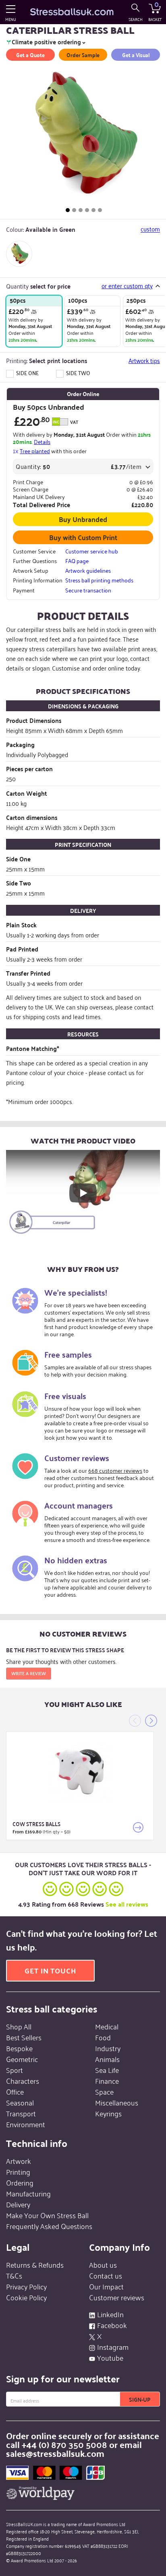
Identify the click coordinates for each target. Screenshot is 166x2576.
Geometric (22, 2059)
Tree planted (35, 451)
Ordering (20, 2182)
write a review (29, 1673)
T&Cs (14, 2275)
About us (103, 2264)
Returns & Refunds (35, 2264)
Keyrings (108, 2113)
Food (103, 2037)
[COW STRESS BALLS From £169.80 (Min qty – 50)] (80, 1771)
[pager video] (100, 210)
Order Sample (83, 55)
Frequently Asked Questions (49, 2226)
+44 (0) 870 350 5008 (64, 2444)
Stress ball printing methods (99, 580)
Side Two (78, 373)
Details (42, 441)
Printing (18, 2171)
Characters (23, 2081)
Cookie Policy (26, 2297)
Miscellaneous (117, 2102)
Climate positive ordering (46, 42)
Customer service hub (92, 551)
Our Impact (106, 2286)
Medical (107, 2026)
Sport (15, 2070)
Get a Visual (136, 55)
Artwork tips (144, 360)
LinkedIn (110, 2314)
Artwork (19, 2161)
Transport (21, 2113)
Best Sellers (24, 2037)
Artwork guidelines (88, 570)
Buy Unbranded (83, 519)
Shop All (19, 2026)
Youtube (110, 2357)
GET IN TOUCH (50, 1970)
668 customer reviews (115, 1470)
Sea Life (107, 2070)
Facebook (112, 2325)
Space (104, 2091)
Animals (107, 2059)
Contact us (106, 2275)
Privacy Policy (26, 2286)
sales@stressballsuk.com (55, 2453)
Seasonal (20, 2102)
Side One (27, 373)
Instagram (113, 2347)
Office (15, 2091)
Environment (26, 2124)
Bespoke (19, 2048)
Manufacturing (28, 2193)
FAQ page (77, 561)
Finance (107, 2081)
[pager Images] (68, 210)
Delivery (18, 2204)
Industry (108, 2048)
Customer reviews (117, 2297)
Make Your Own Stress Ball (47, 2215)
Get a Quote (30, 55)
